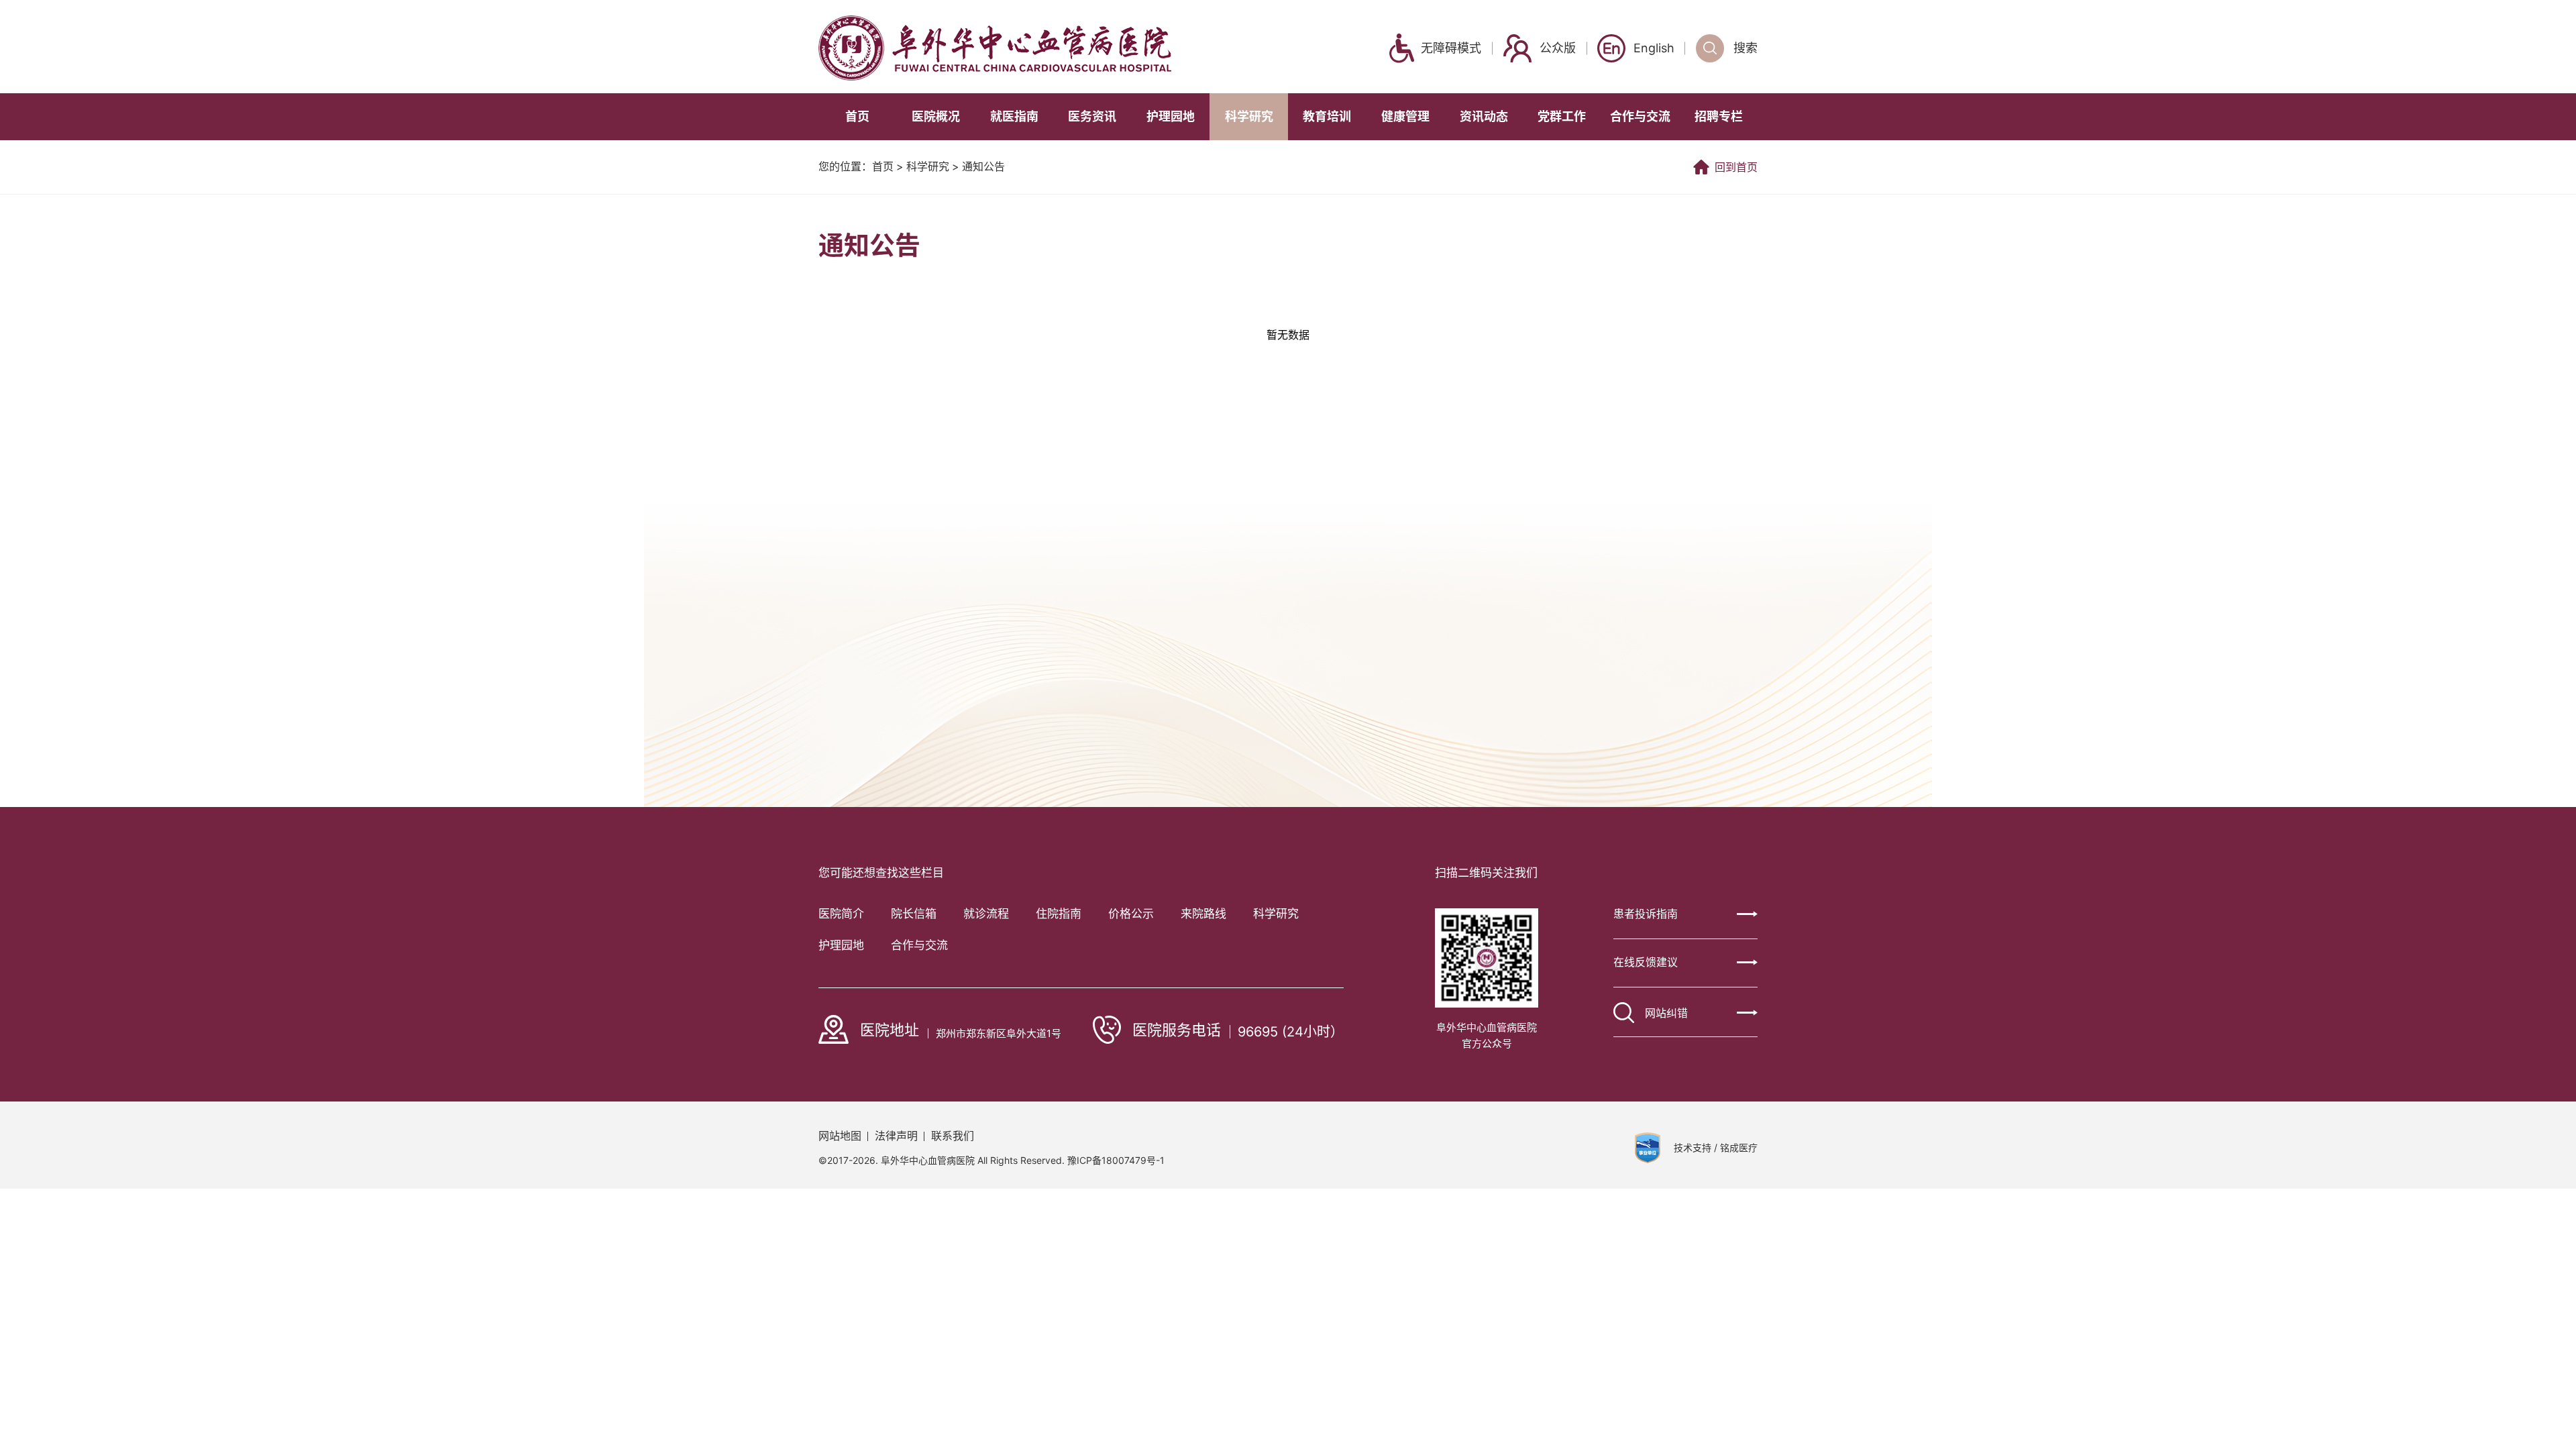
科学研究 (1249, 116)
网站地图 (840, 1136)
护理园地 (1171, 116)
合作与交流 (1640, 116)
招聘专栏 (1719, 116)
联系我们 (953, 1136)
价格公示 (1131, 914)
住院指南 (1059, 914)
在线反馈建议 (1646, 962)
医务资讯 (1092, 116)
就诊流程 (986, 914)
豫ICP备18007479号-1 (1116, 1160)
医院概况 (936, 116)
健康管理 (1405, 116)
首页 (857, 116)
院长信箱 (914, 914)
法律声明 (896, 1136)
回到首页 (1736, 167)
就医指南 (1014, 116)
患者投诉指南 (1646, 914)
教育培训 (1327, 116)
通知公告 (983, 167)
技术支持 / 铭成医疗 (1716, 1148)
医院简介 (841, 914)
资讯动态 (1484, 116)
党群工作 (1562, 116)
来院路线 (1203, 914)
